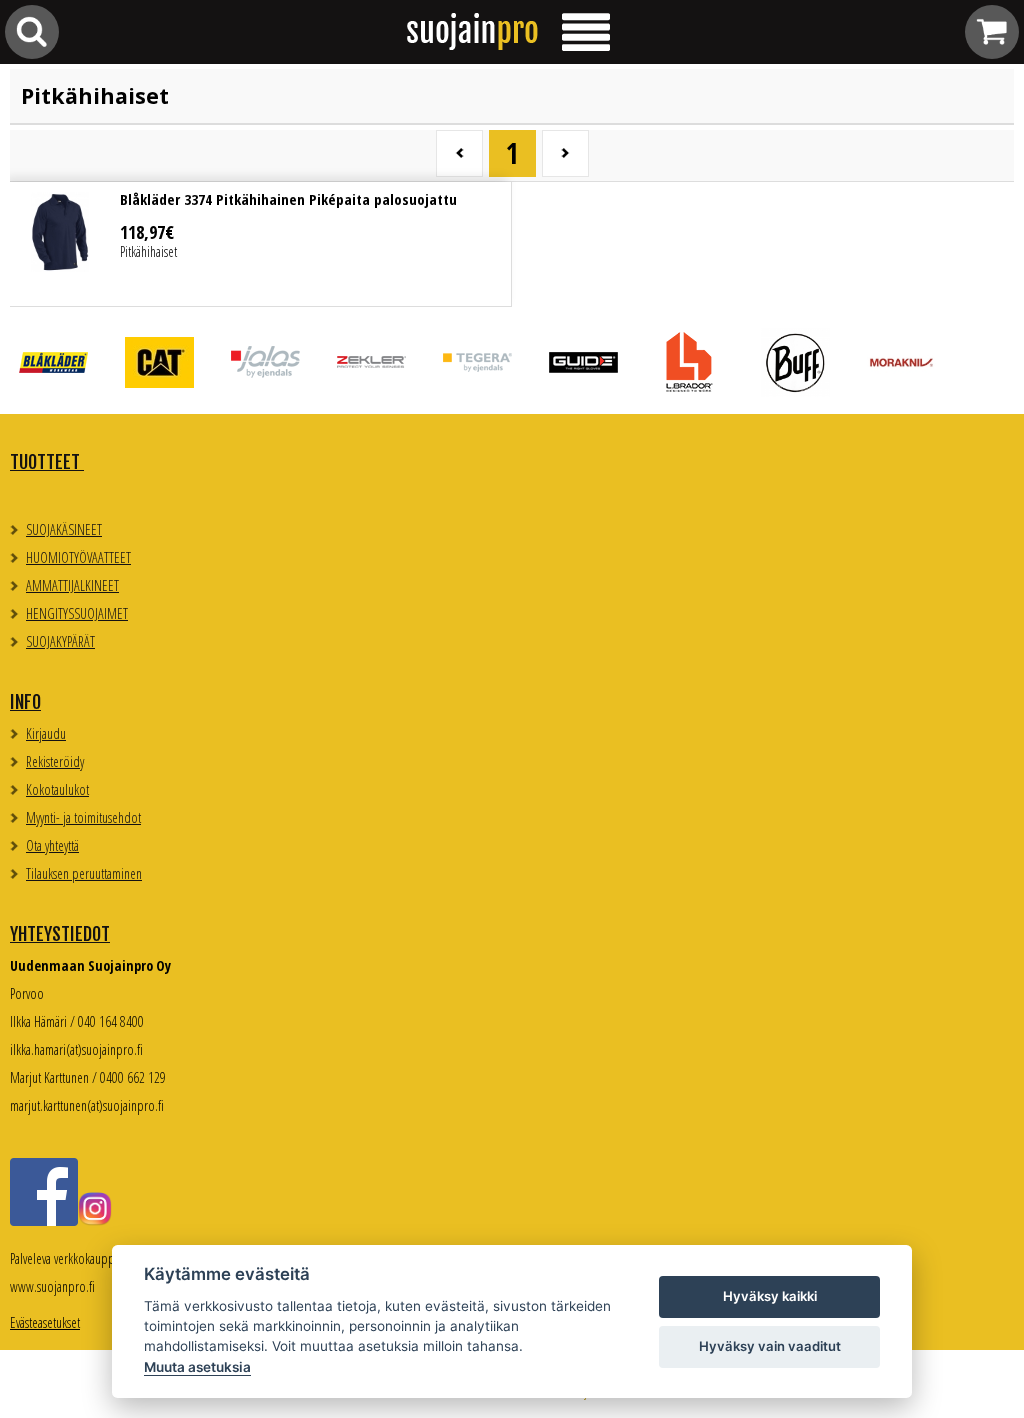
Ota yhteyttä (52, 845)
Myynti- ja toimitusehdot (83, 817)
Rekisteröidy (55, 761)
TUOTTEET (47, 462)
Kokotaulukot (57, 789)
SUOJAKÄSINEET (64, 529)
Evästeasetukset (45, 1322)
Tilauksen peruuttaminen (84, 873)
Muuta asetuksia (197, 1367)
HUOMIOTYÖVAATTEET (78, 557)
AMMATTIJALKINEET (72, 585)
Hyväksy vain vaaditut (770, 1346)
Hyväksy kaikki (770, 1296)
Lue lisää (260, 244)
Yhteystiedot (60, 934)
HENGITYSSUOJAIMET (77, 613)
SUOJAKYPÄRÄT (60, 641)
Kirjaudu (46, 733)
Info (25, 702)
